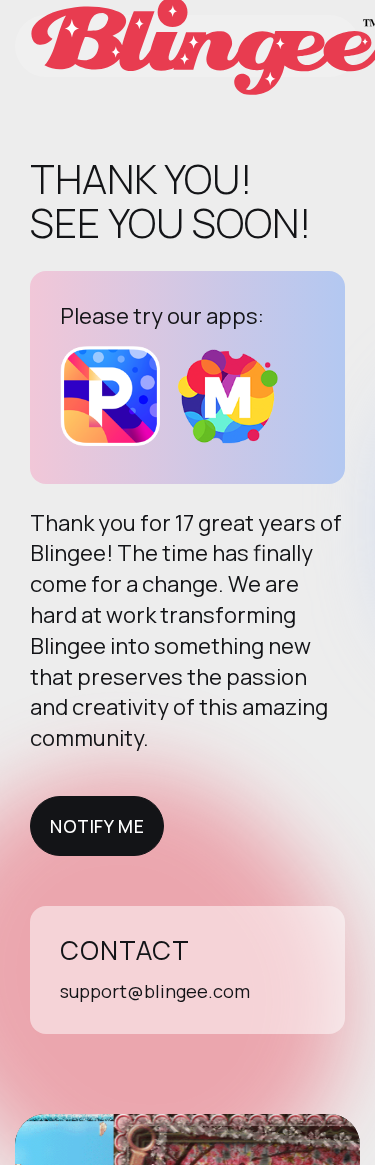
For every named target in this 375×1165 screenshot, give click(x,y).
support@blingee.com (155, 991)
